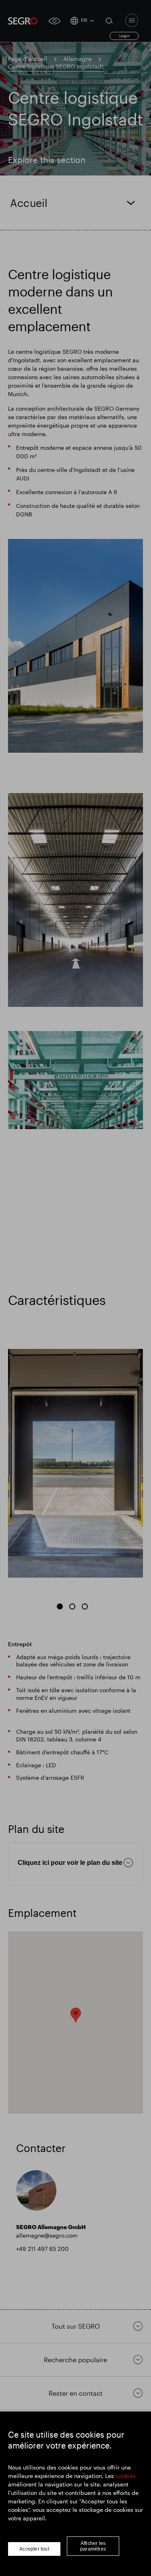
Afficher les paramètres (93, 2546)
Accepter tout (34, 2549)
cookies (126, 2476)
